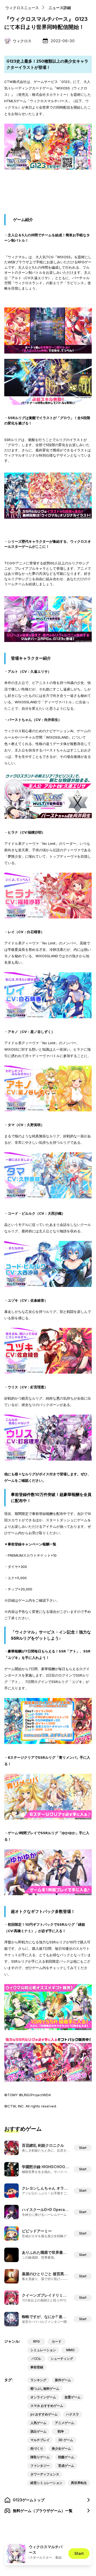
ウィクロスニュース (22, 8)
